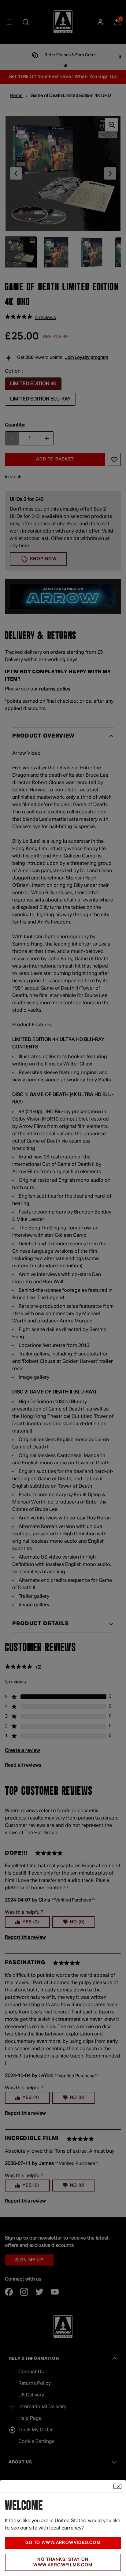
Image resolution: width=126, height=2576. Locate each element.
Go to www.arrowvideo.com (63, 2543)
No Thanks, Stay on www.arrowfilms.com (63, 2562)
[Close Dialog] (117, 2486)
